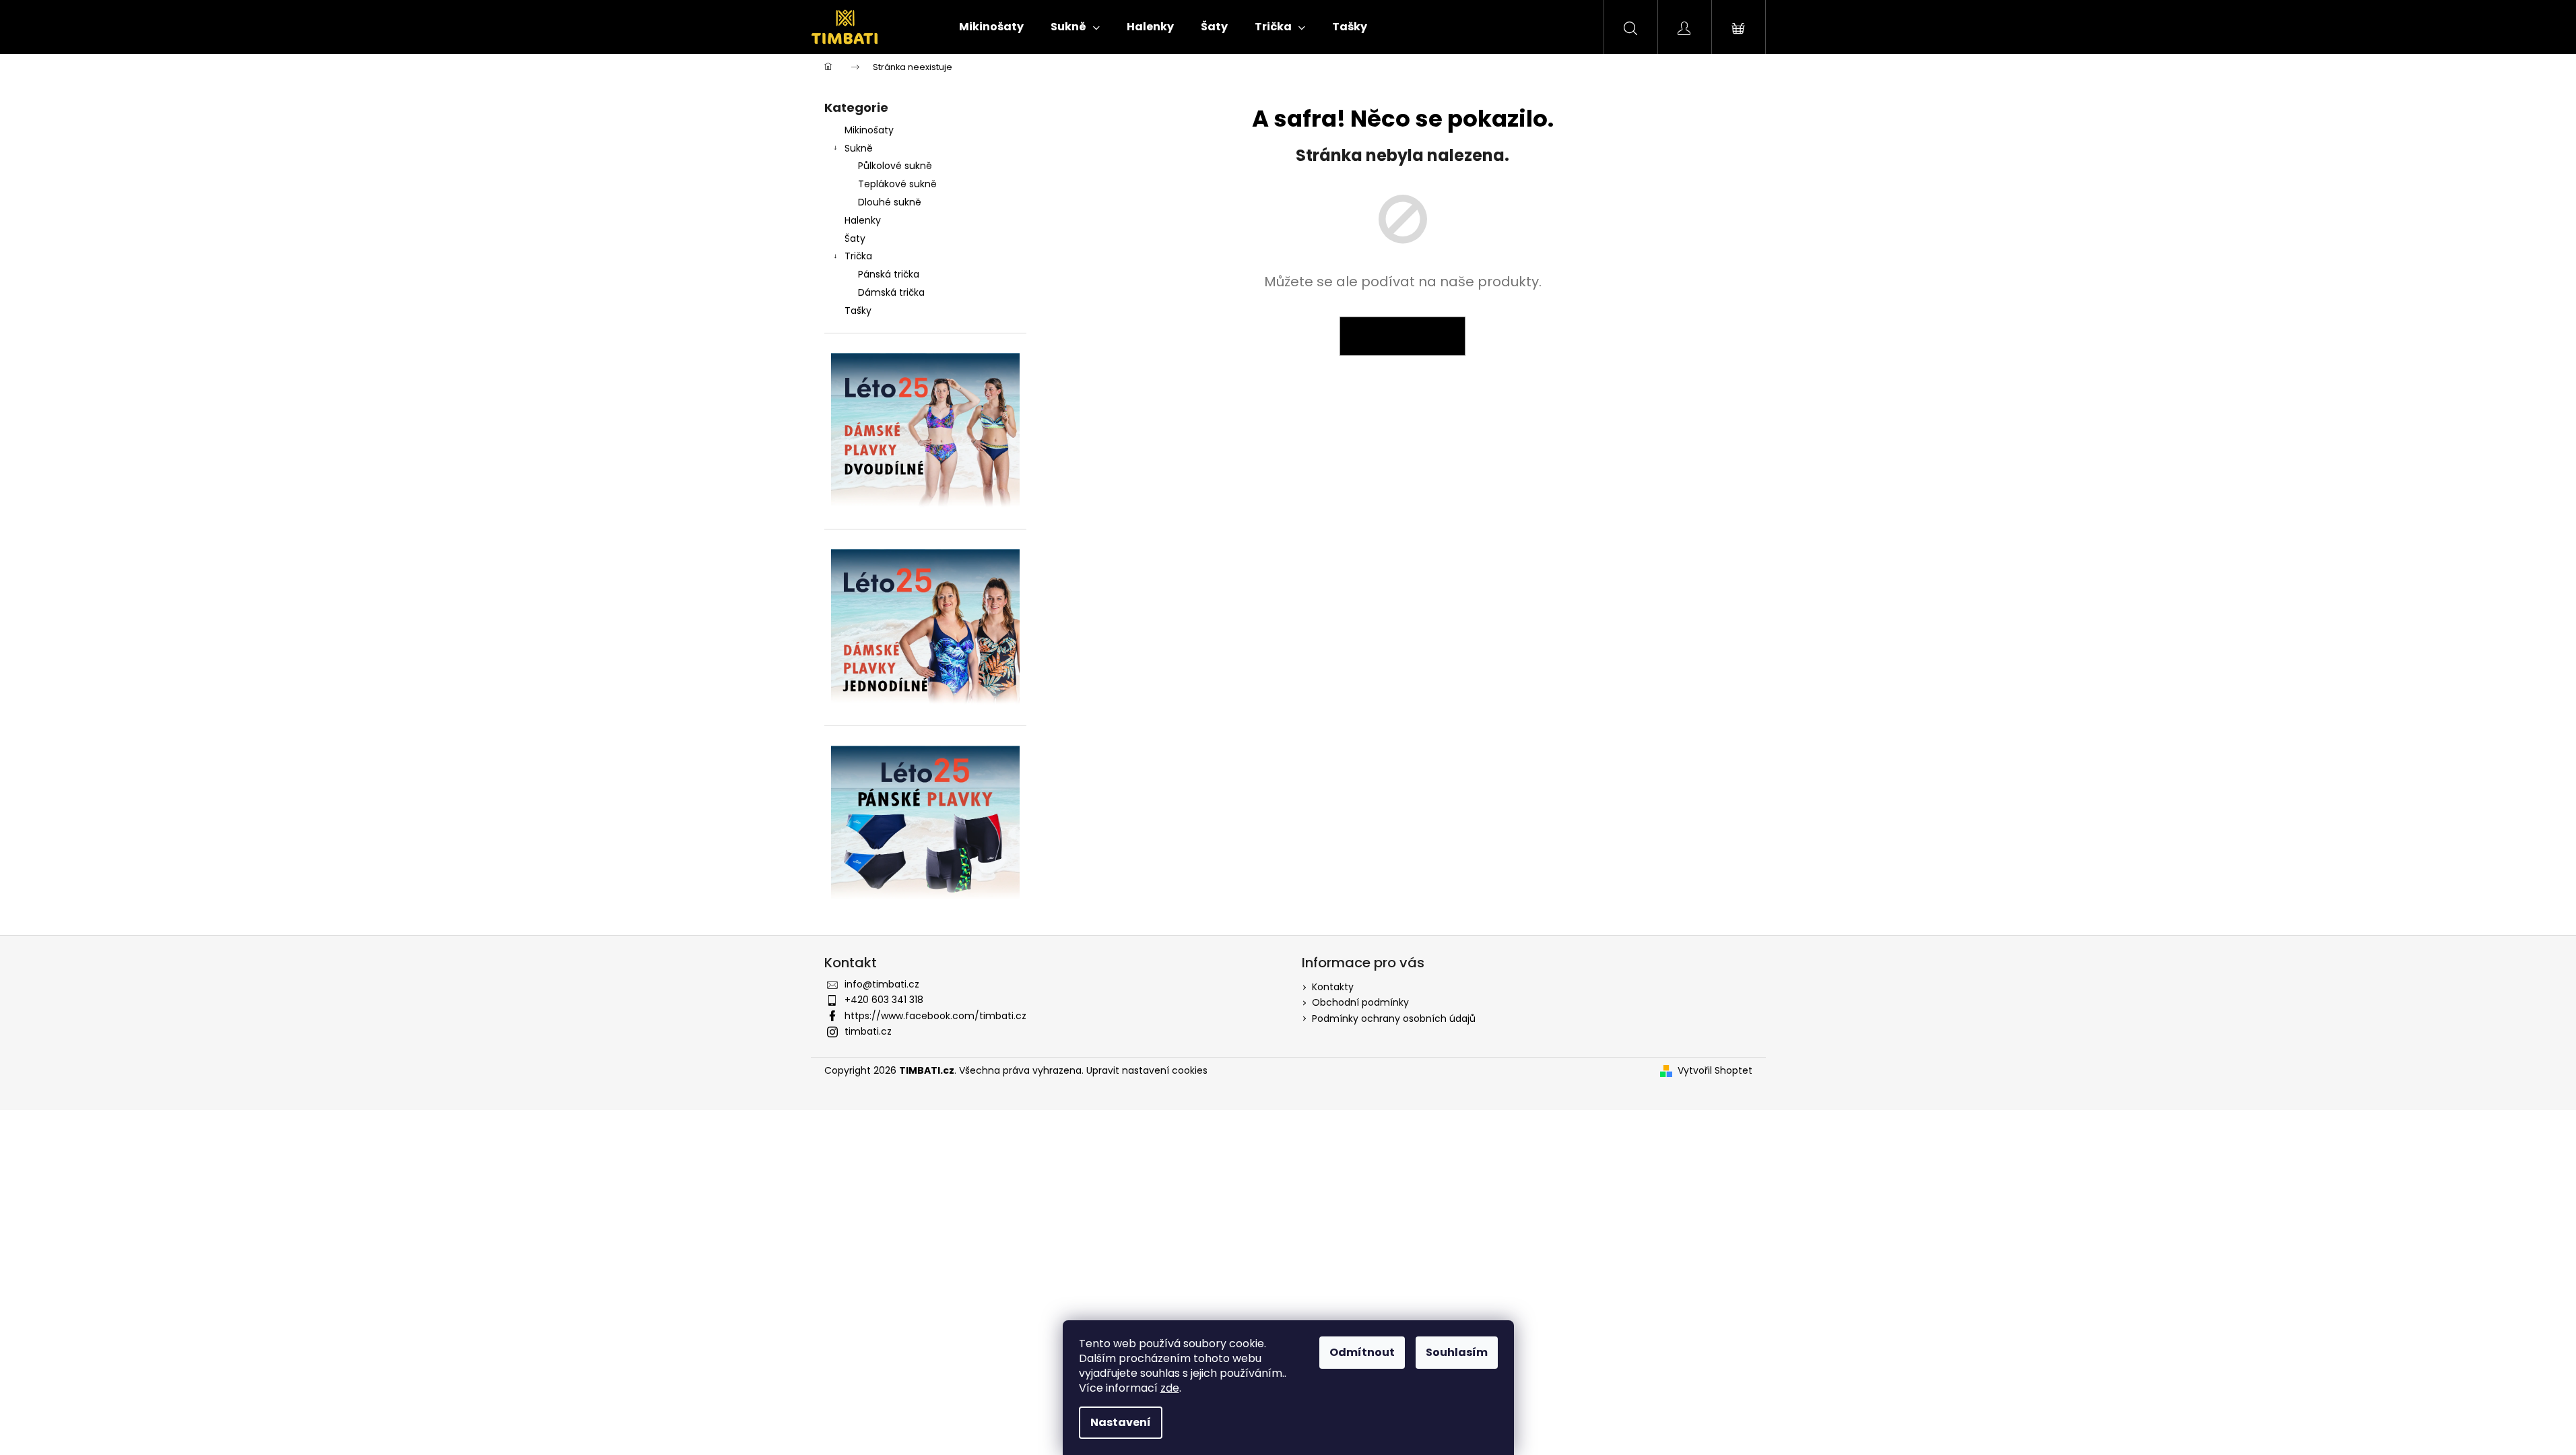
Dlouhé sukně (890, 202)
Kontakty (1333, 987)
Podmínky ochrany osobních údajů (1394, 1019)
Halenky (863, 220)
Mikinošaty (869, 130)
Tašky (858, 311)
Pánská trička (889, 274)
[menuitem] (991, 27)
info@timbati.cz (882, 984)
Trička (858, 256)
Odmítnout (1362, 1352)
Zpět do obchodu (1402, 336)
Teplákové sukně (897, 184)
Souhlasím (1457, 1352)
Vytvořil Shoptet (1715, 1071)
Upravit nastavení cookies (1147, 1070)
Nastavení (1121, 1422)
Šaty (855, 238)
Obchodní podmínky (1360, 1002)
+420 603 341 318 (884, 1000)
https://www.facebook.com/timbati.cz (935, 1016)
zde (1170, 1388)
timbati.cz (868, 1031)
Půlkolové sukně (895, 166)
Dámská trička (891, 292)
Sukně (859, 148)
